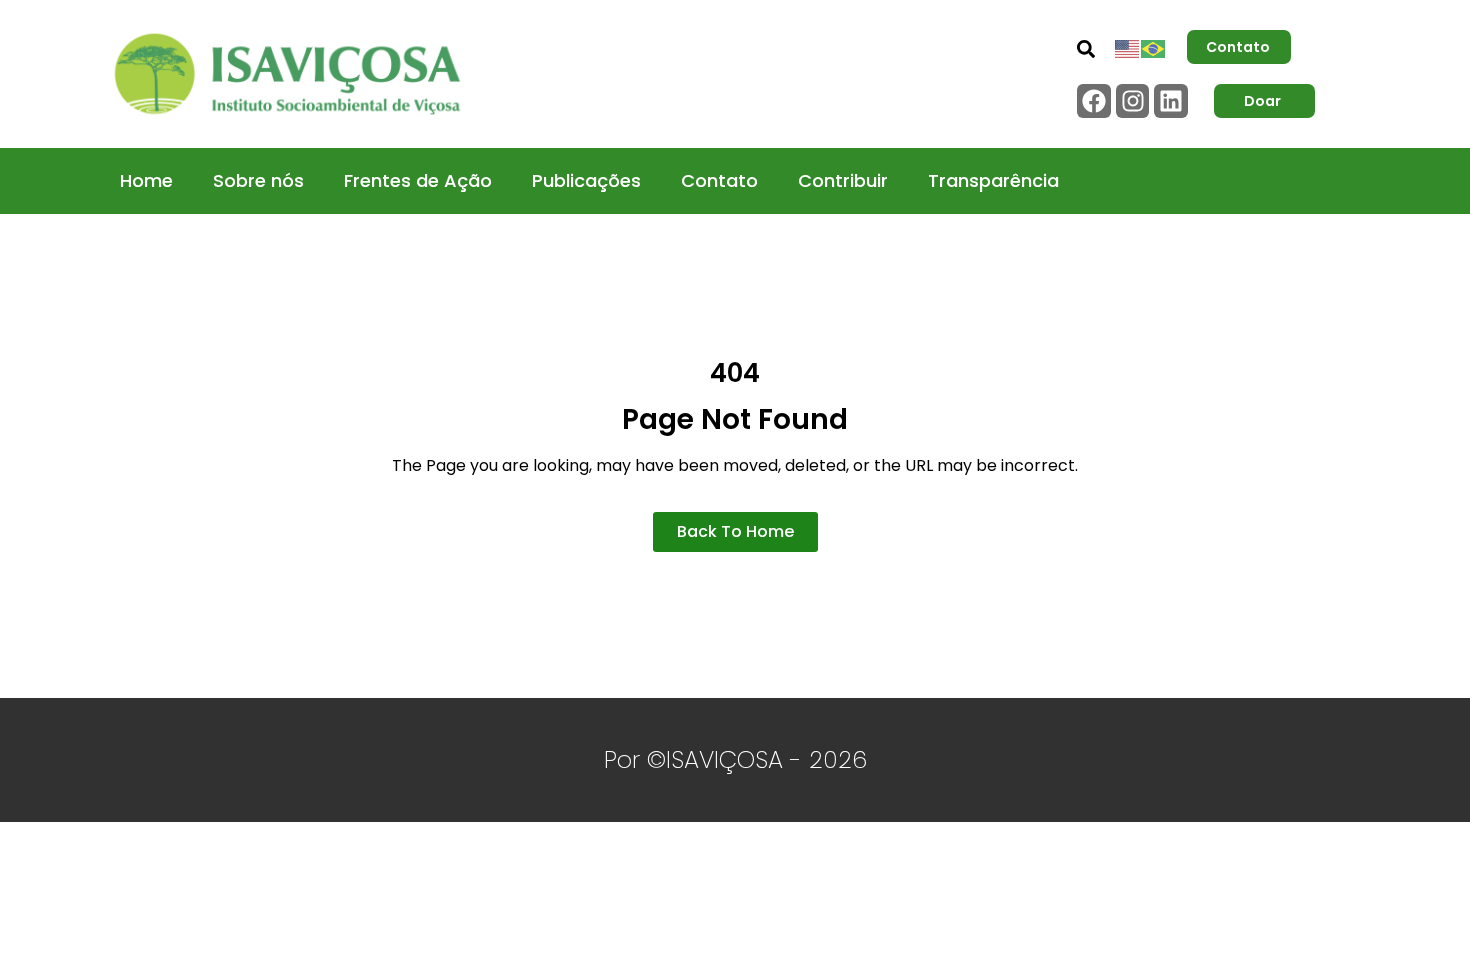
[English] (1128, 47)
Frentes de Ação (418, 180)
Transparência (993, 180)
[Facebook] (1094, 101)
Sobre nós (258, 180)
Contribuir (843, 180)
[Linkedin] (1171, 101)
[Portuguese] (1154, 47)
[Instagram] (1133, 101)
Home (146, 180)
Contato (719, 180)
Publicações (586, 180)
